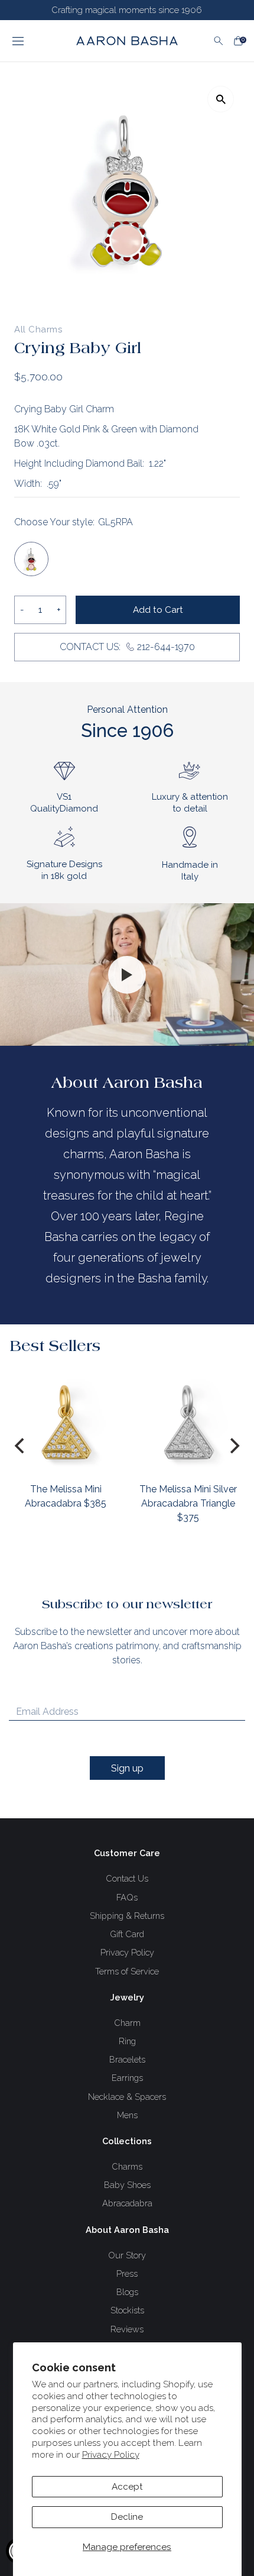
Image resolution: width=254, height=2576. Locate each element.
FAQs (127, 1897)
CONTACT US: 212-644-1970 (127, 647)
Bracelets (127, 2059)
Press (127, 2273)
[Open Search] (219, 41)
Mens (127, 2115)
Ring (127, 2041)
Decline (127, 2517)
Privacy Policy (111, 2455)
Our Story (127, 2255)
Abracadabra (127, 2203)
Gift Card (127, 1934)
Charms (127, 2166)
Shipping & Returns (127, 1916)
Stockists (127, 2310)
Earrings (127, 2078)
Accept (127, 2487)
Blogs (127, 2292)
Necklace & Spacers (127, 2097)
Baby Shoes (127, 2185)
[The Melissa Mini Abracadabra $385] (66, 1422)
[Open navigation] (34, 41)
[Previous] (21, 1446)
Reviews (127, 2329)
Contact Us (127, 1878)
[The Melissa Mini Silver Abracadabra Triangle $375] (188, 1422)
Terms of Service (127, 1971)
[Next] (233, 1446)
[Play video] (127, 975)
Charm (127, 2023)
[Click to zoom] (221, 99)
